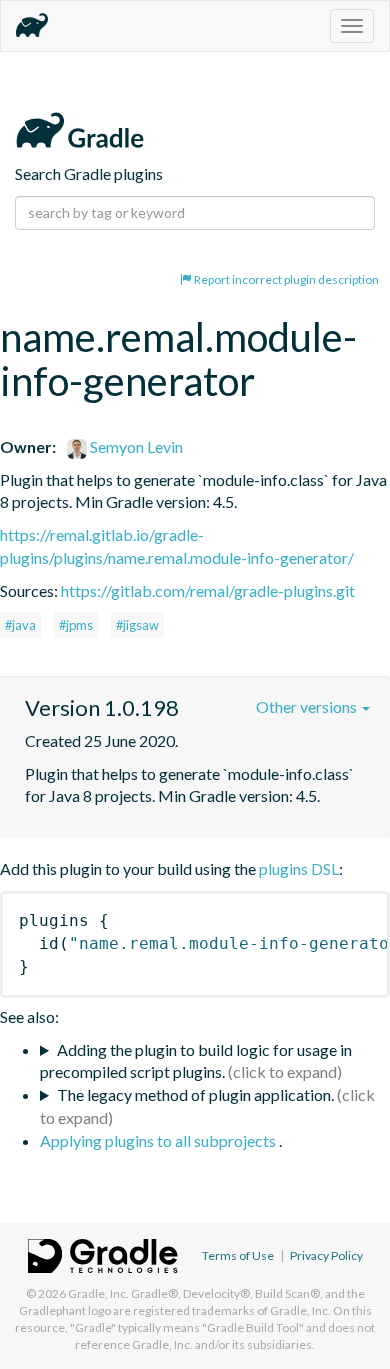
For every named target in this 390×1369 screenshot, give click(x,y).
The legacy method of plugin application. (195, 1094)
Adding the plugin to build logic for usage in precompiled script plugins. (196, 1061)
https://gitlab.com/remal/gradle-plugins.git (208, 590)
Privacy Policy (326, 1255)
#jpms (76, 625)
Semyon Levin (135, 446)
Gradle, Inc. (98, 1293)
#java (20, 625)
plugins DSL (299, 868)
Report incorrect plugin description (285, 279)
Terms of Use (238, 1255)
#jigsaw (137, 625)
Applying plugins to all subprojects (159, 1140)
